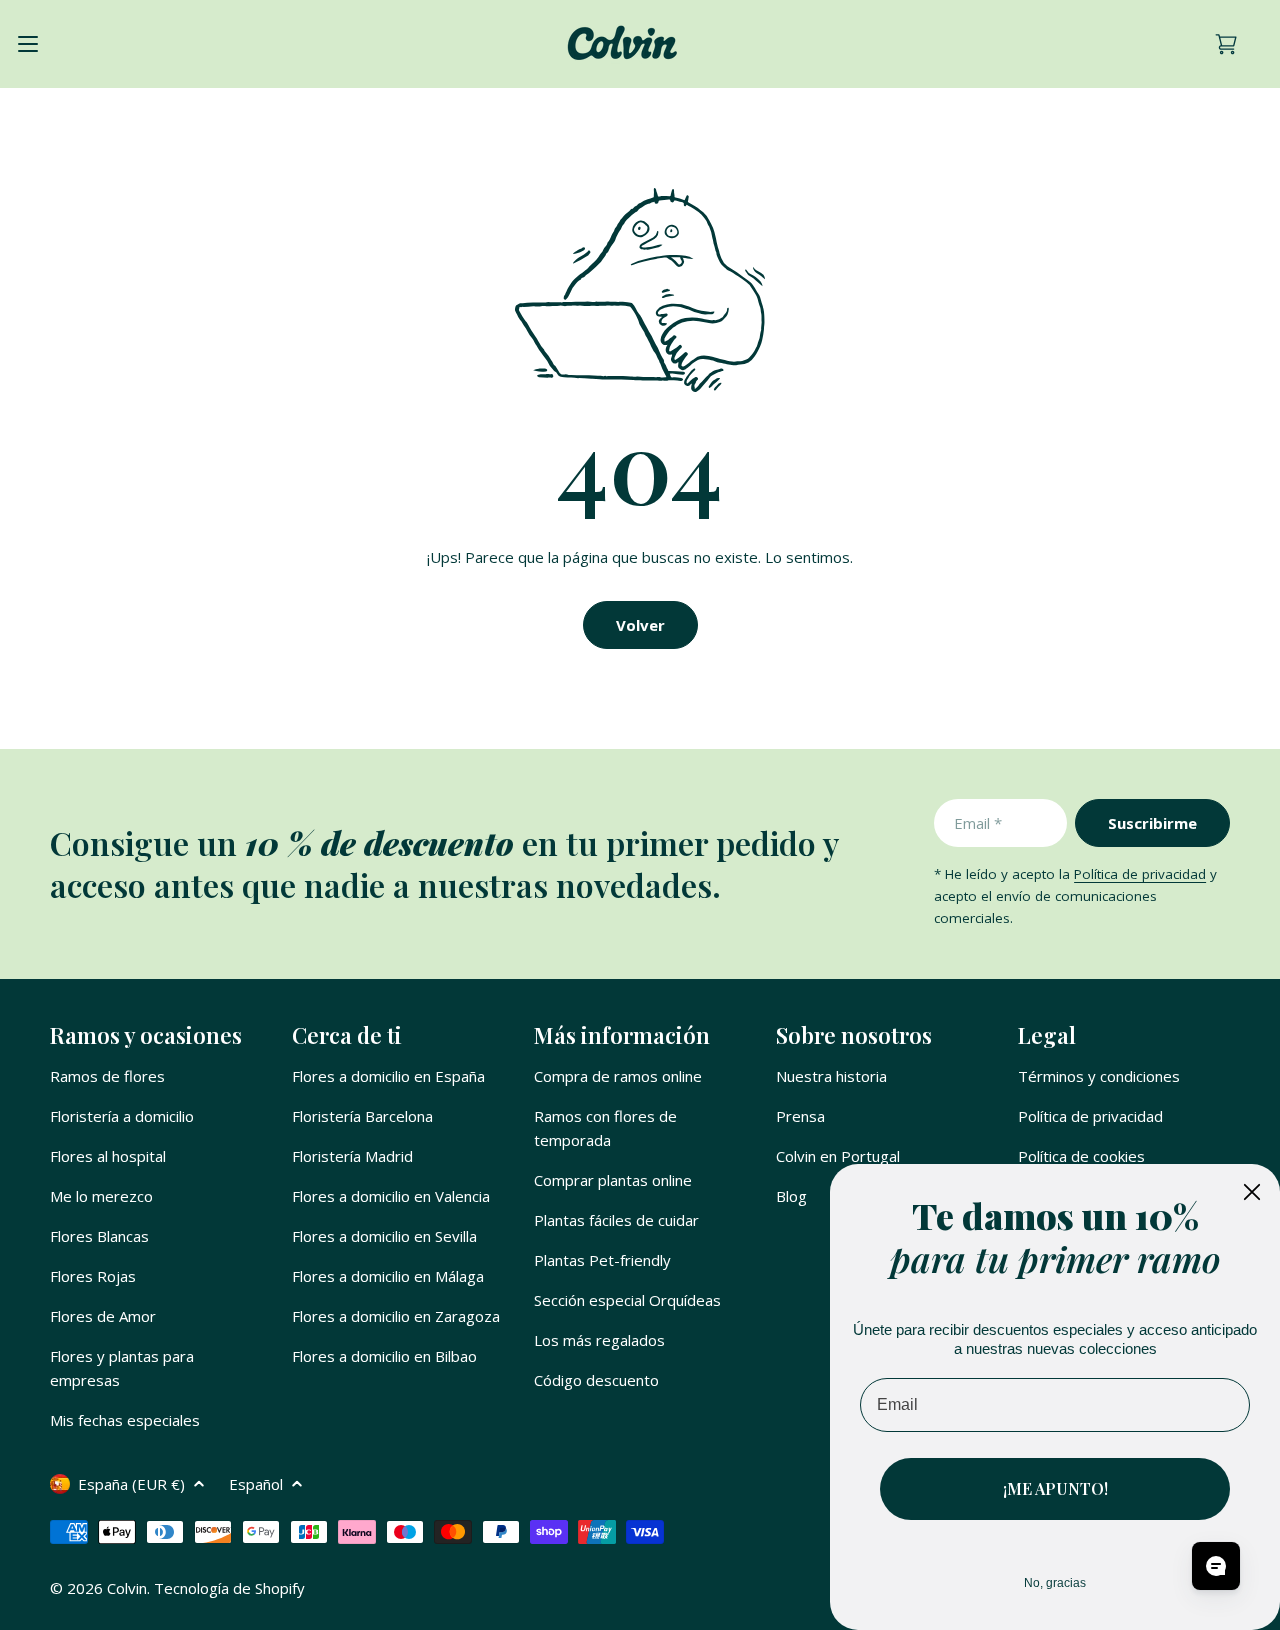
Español (256, 1484)
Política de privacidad (1140, 874)
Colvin (127, 1588)
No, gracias (1055, 1583)
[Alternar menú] (28, 44)
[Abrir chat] (1216, 1566)
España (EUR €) (131, 1484)
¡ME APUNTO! (1055, 1488)
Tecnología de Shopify (229, 1588)
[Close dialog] (1252, 1192)
